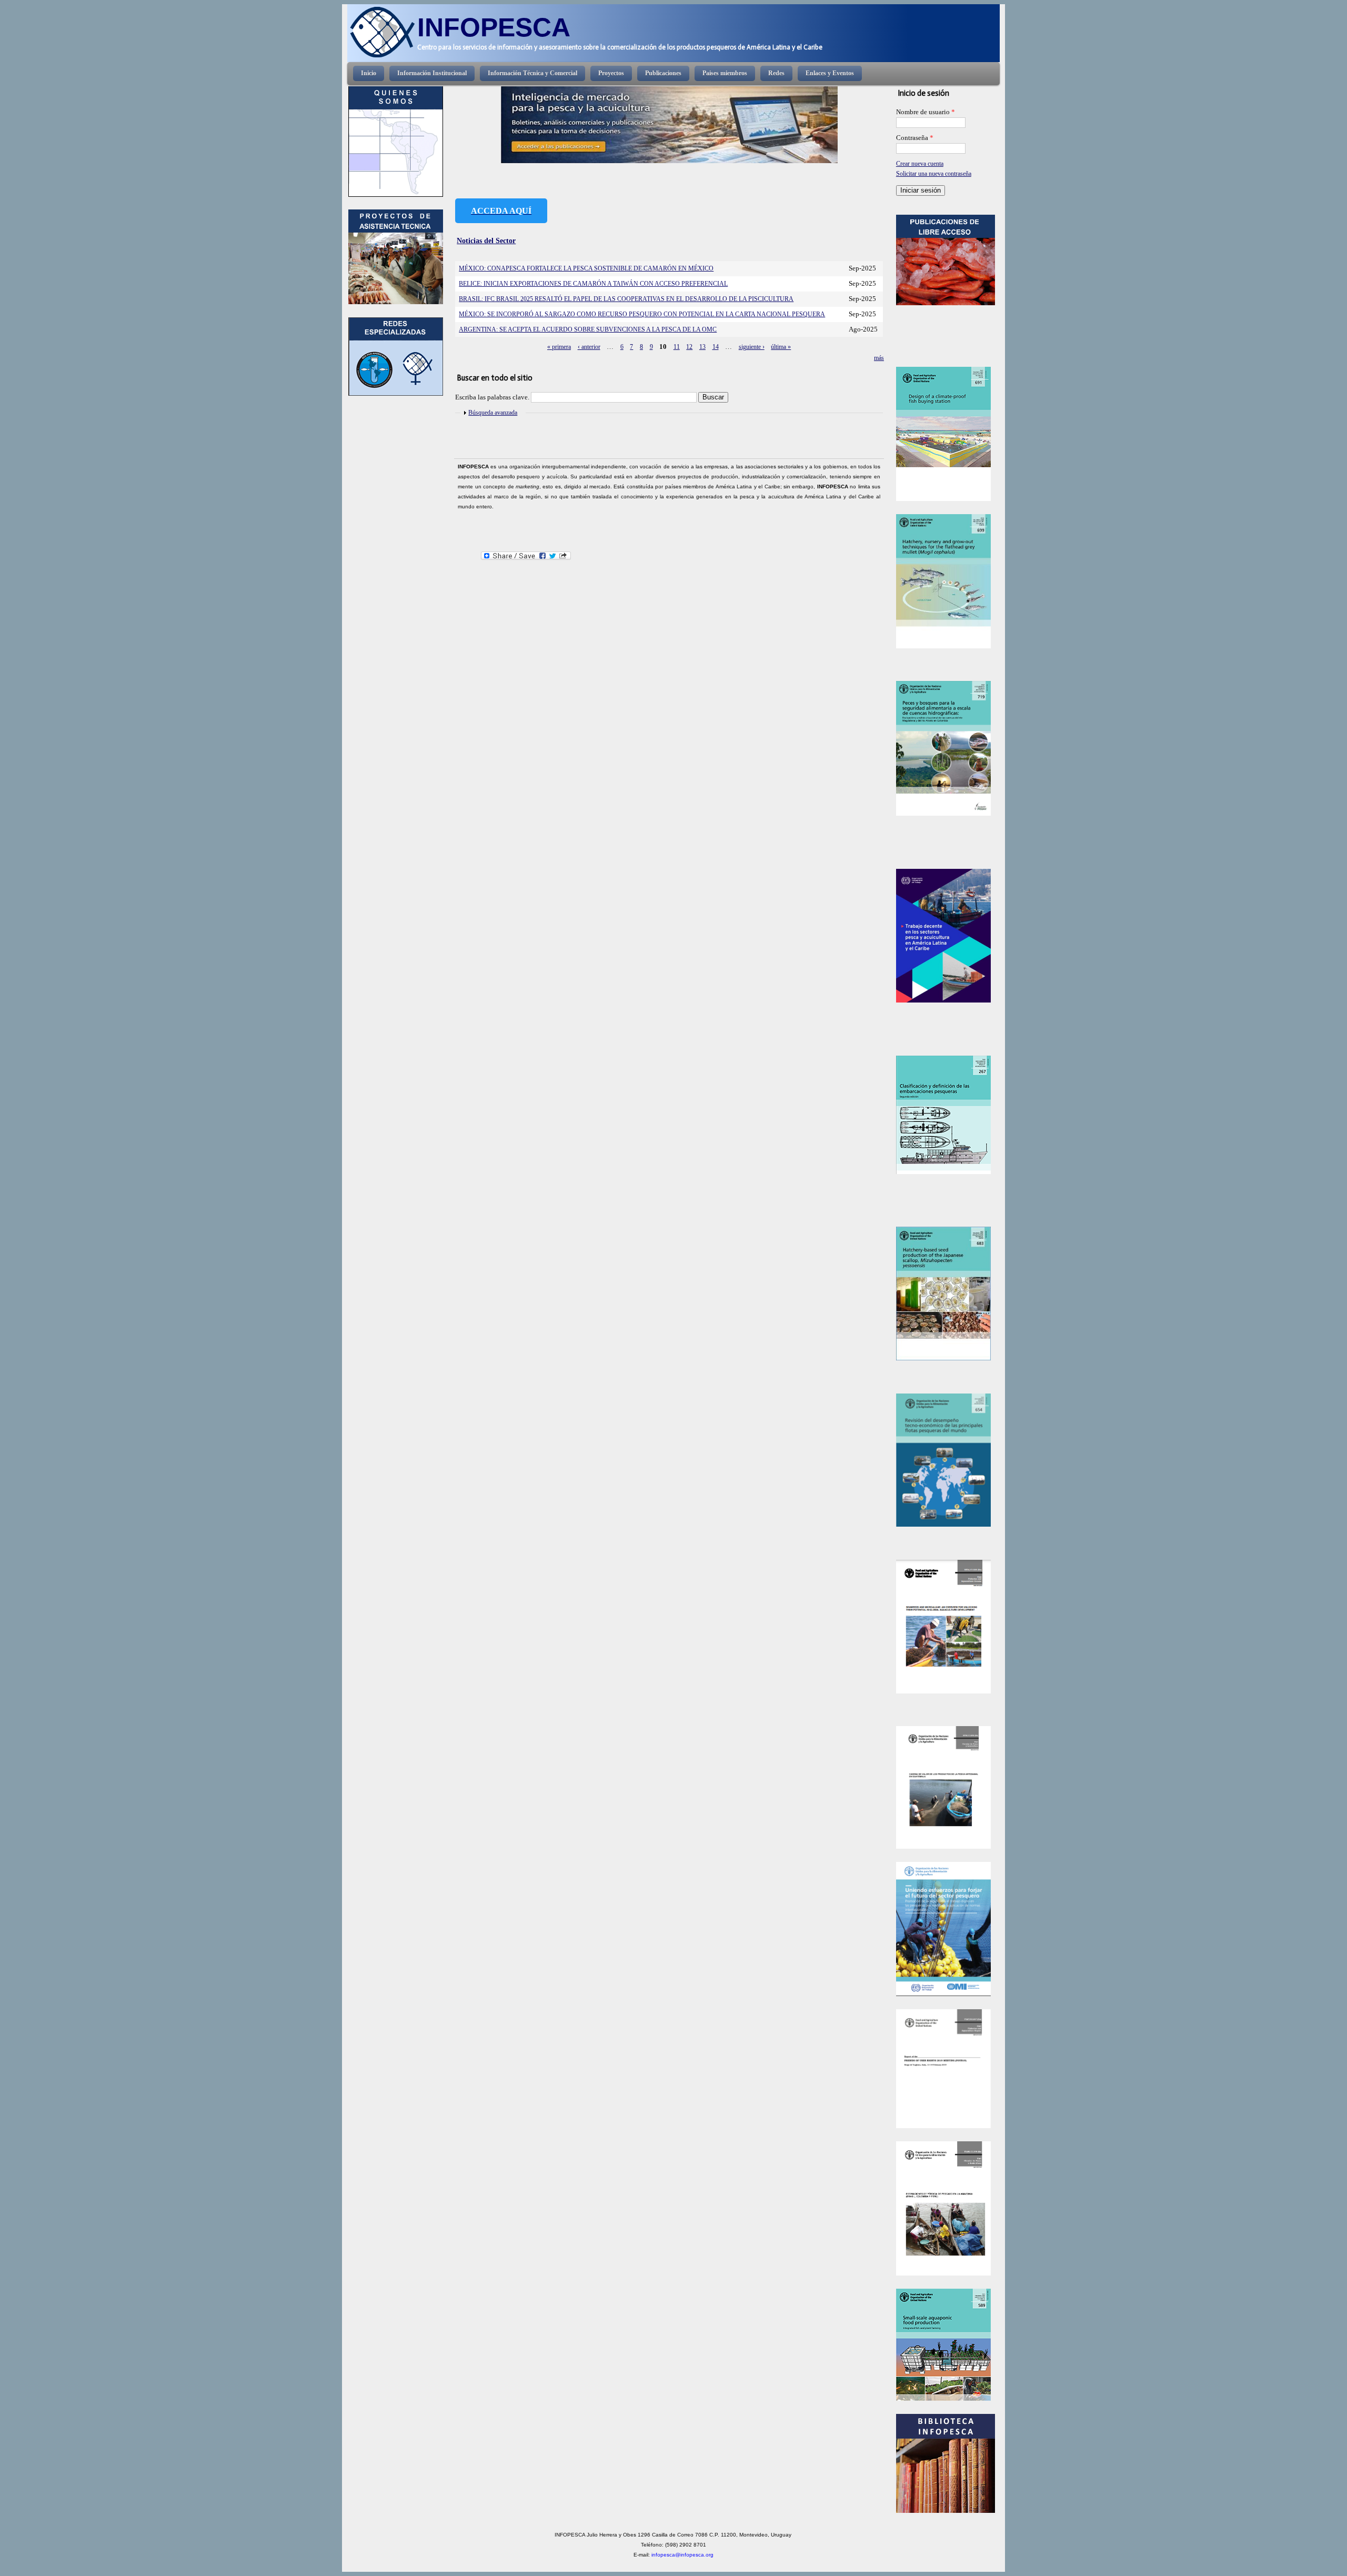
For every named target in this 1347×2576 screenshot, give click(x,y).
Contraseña (915, 138)
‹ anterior (589, 347)
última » (781, 347)
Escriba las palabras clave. (493, 397)
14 (716, 347)
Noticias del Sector (486, 240)
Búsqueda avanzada (493, 413)
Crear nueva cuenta (920, 164)
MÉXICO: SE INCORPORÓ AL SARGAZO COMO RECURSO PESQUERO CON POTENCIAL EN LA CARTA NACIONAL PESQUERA (642, 314)
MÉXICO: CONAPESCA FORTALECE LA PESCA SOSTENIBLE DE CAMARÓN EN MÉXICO (586, 268)
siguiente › (752, 347)
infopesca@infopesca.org (682, 2555)
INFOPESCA (494, 27)
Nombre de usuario (926, 112)
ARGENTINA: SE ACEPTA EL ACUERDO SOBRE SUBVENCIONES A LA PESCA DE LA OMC (588, 329)
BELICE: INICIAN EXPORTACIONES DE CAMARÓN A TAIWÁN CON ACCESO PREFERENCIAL (593, 284)
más (879, 358)
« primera (559, 347)
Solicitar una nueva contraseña (934, 174)
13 (702, 347)
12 (689, 347)
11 (677, 347)
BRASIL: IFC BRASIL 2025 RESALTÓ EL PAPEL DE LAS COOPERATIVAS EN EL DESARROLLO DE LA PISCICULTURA (626, 299)
